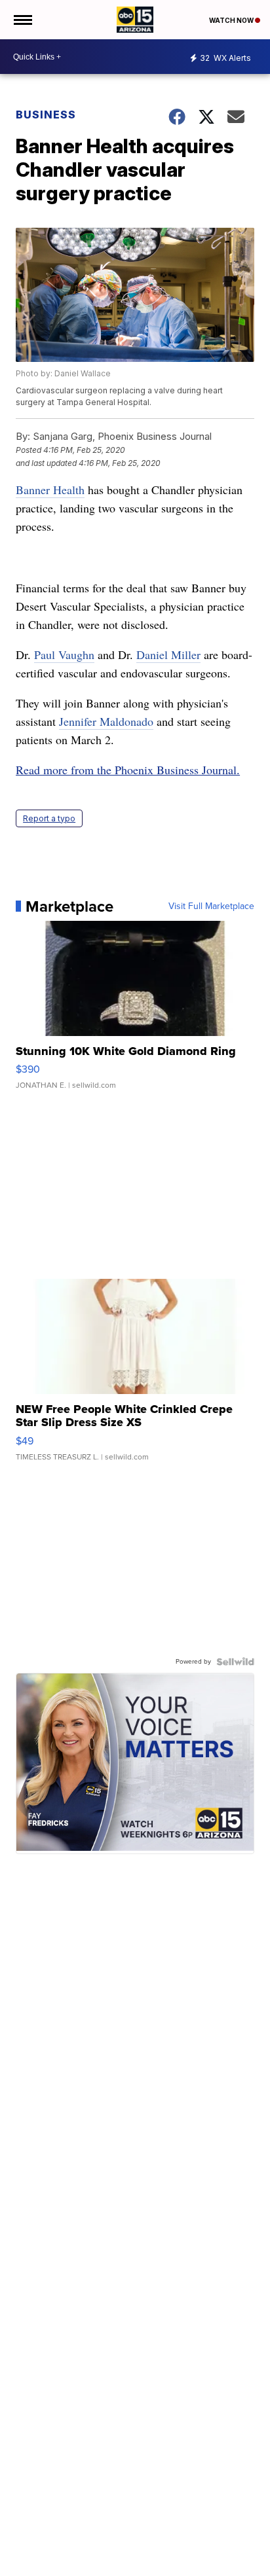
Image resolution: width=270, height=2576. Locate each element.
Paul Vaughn (64, 654)
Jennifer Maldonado (106, 721)
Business (47, 115)
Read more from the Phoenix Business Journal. (128, 770)
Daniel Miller (168, 654)
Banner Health (50, 490)
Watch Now (232, 20)
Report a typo (49, 818)
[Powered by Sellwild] (235, 1662)
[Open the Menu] (22, 20)
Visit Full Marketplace (211, 906)
